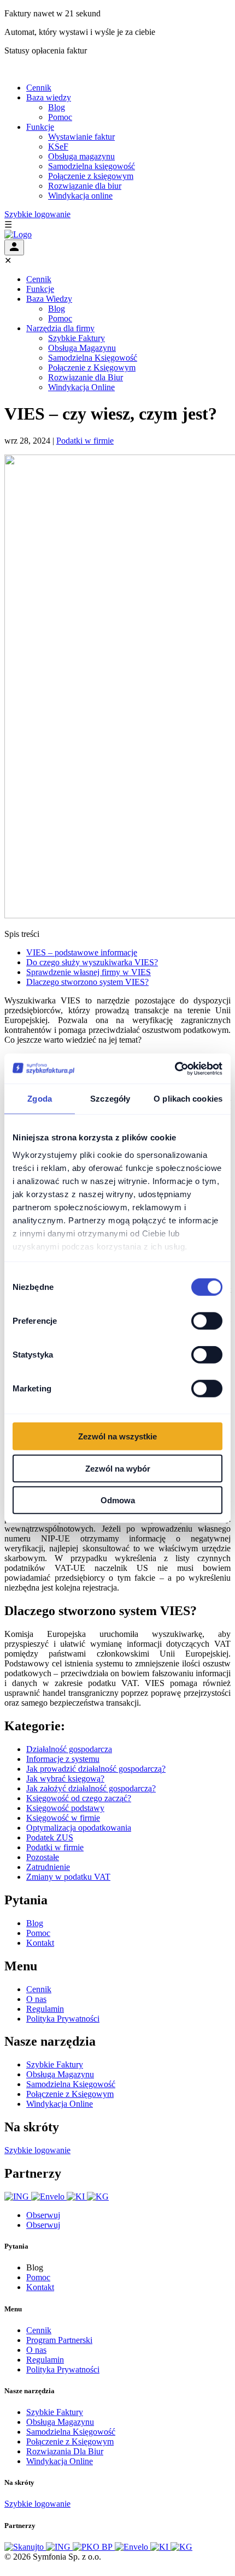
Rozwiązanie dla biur (85, 186)
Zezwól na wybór (118, 1468)
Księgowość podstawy (65, 1808)
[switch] (207, 1321)
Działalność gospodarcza (69, 1749)
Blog (57, 107)
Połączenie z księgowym (91, 176)
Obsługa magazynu (81, 156)
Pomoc (60, 117)
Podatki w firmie (85, 441)
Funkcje (40, 127)
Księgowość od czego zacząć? (79, 1798)
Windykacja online (80, 196)
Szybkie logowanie (37, 214)
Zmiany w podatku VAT (68, 1877)
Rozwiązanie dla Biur (86, 377)
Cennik (39, 88)
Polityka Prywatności (63, 2019)
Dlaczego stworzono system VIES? (87, 982)
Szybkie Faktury (77, 338)
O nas (36, 1999)
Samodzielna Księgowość (93, 358)
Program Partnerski (59, 2340)
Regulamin (45, 2009)
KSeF (58, 147)
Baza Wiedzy (49, 299)
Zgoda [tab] (40, 1099)
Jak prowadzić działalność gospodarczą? (96, 1769)
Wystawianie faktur (81, 137)
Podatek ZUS (50, 1837)
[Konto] (14, 247)
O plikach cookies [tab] (188, 1099)
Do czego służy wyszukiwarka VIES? (92, 962)
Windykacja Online (81, 387)
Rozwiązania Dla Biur (65, 2451)
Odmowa (118, 1500)
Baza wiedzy (49, 97)
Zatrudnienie (48, 1867)
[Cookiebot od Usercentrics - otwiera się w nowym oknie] (175, 1068)
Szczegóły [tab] (110, 1099)
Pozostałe (43, 1857)
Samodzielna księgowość (92, 166)
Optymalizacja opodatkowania (79, 1828)
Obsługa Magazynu (82, 348)
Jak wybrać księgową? (65, 1779)
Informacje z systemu (63, 1759)
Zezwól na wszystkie (117, 1436)
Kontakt (40, 1943)
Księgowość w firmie (63, 1818)
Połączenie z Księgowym (92, 367)
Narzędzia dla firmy (60, 328)
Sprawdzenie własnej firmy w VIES (89, 972)
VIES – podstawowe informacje (82, 952)
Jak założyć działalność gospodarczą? (91, 1788)
